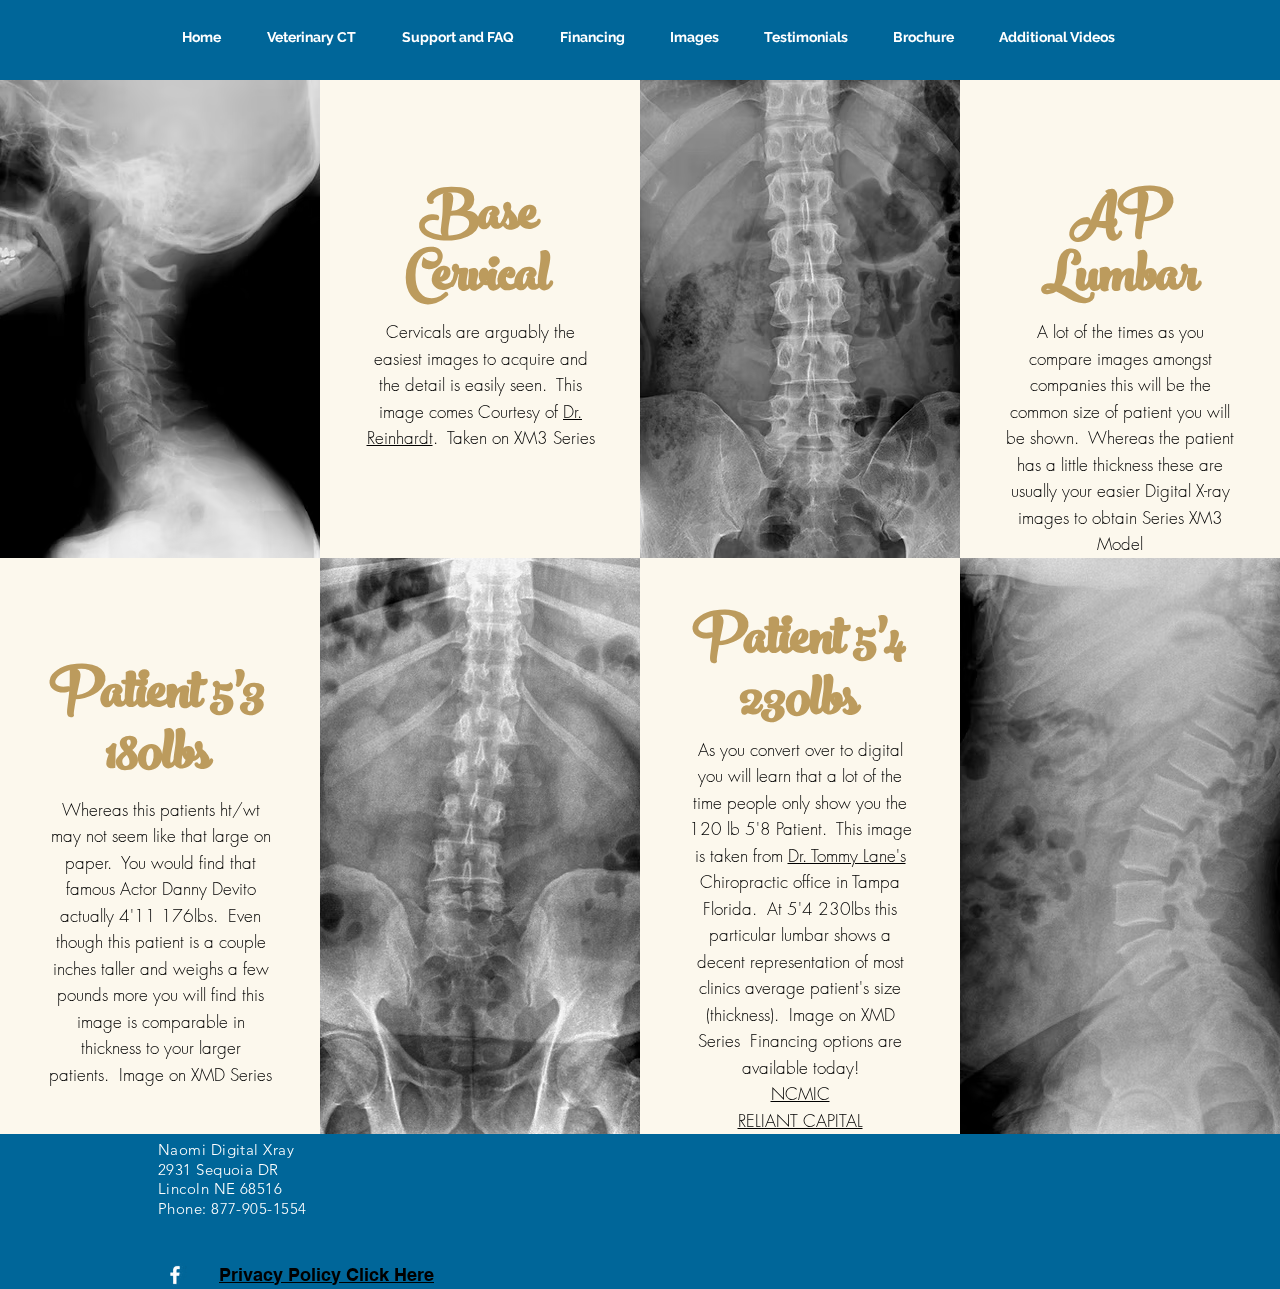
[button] (584, 37)
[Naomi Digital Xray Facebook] (175, 1275)
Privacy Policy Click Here (326, 1274)
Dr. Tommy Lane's (847, 855)
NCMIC (800, 1093)
